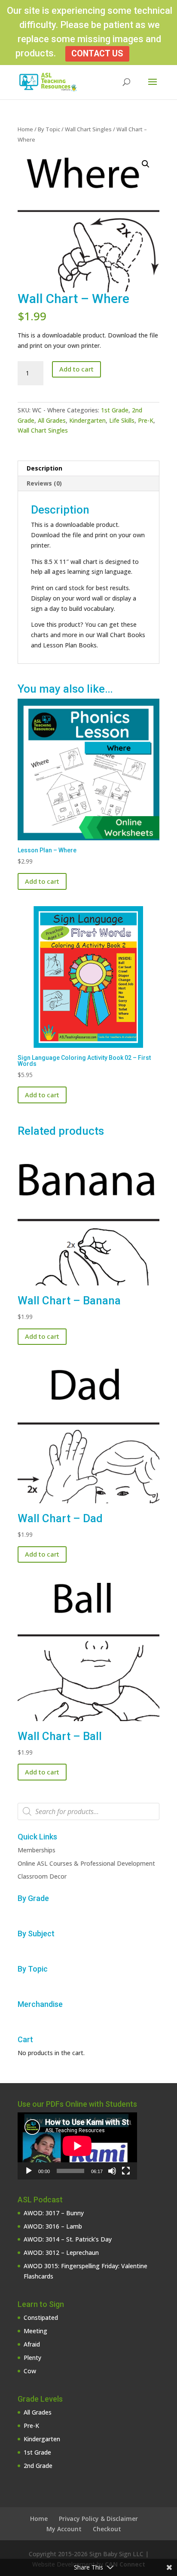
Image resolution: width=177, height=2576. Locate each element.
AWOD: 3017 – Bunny (54, 2213)
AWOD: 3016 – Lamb (53, 2226)
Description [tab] (44, 468)
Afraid (32, 2344)
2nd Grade (38, 2466)
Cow (30, 2371)
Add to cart (76, 369)
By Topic (49, 129)
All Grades (52, 420)
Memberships (37, 1850)
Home (25, 129)
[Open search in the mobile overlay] (88, 1811)
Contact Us (97, 54)
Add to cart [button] (42, 881)
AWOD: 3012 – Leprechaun (61, 2252)
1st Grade (115, 410)
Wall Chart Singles (88, 129)
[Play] (29, 2171)
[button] (146, 164)
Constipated (41, 2317)
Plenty (32, 2358)
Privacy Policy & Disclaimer (98, 2519)
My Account (64, 2529)
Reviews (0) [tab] (44, 483)
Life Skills (122, 420)
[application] (77, 2146)
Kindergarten (87, 420)
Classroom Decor (42, 1876)
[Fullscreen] (126, 2171)
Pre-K (146, 420)
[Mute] (112, 2171)
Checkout (107, 2529)
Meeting (35, 2331)
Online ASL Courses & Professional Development (86, 1863)
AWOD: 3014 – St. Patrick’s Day (68, 2239)
